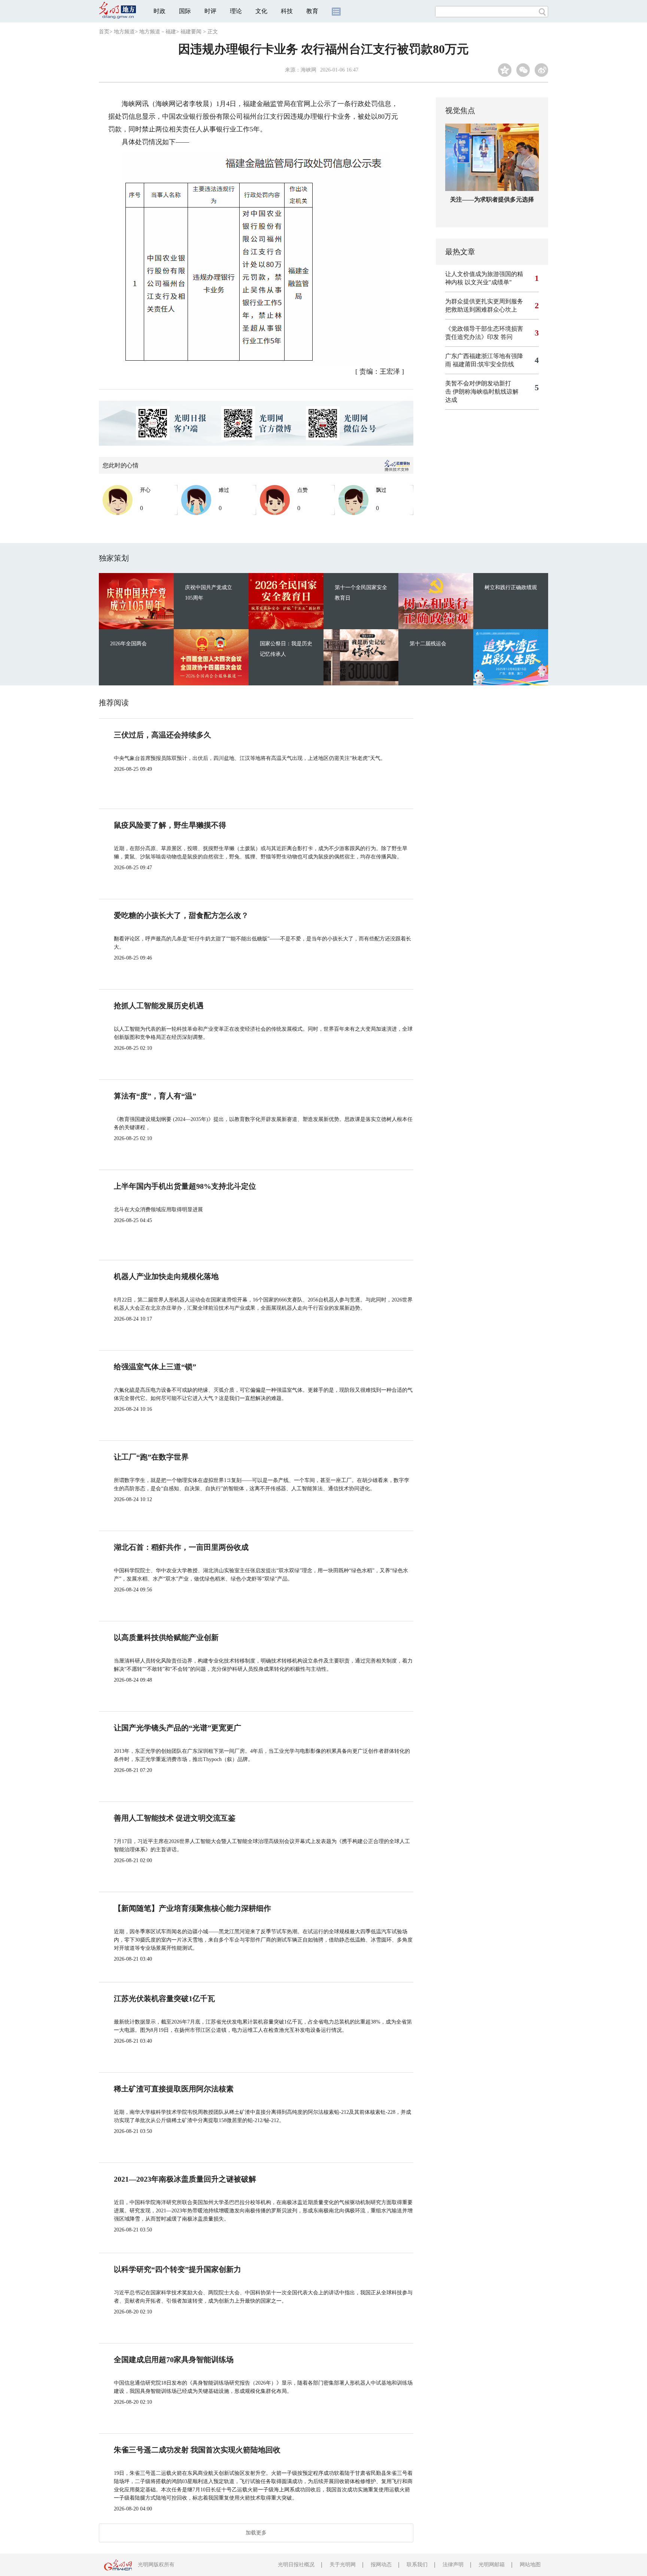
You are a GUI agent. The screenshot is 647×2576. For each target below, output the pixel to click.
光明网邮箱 (492, 2565)
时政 (160, 11)
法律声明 (453, 2565)
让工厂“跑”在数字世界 (151, 1457)
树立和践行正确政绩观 (511, 587)
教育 (312, 11)
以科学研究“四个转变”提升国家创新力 (177, 2269)
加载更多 (256, 2533)
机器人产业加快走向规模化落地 (166, 1276)
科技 (287, 11)
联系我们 (417, 2565)
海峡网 (309, 70)
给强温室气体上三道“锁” (155, 1367)
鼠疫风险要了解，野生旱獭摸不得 (170, 825)
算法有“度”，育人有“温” (155, 1096)
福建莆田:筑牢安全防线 (483, 364)
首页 (104, 32)
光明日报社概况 (296, 2565)
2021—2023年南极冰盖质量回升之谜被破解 (185, 2179)
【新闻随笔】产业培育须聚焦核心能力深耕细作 (192, 1908)
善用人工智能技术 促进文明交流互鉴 (175, 1818)
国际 (185, 11)
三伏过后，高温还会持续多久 (162, 735)
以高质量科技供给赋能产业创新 (166, 1637)
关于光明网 (343, 2565)
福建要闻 (191, 32)
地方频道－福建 (158, 32)
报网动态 (381, 2565)
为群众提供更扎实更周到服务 (484, 301)
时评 (210, 11)
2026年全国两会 (128, 644)
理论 (236, 11)
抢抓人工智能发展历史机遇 (159, 1006)
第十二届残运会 (428, 644)
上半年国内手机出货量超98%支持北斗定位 (185, 1186)
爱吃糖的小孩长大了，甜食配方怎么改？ (181, 915)
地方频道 (124, 32)
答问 (507, 337)
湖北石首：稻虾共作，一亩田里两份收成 (181, 1547)
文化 (261, 11)
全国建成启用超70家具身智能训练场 (174, 2360)
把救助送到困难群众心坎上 (481, 310)
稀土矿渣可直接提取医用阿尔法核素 (174, 2089)
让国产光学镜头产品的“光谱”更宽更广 (177, 1728)
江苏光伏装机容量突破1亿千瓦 (164, 1998)
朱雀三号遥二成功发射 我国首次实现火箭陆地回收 (197, 2450)
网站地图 (530, 2565)
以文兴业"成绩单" (488, 282)
